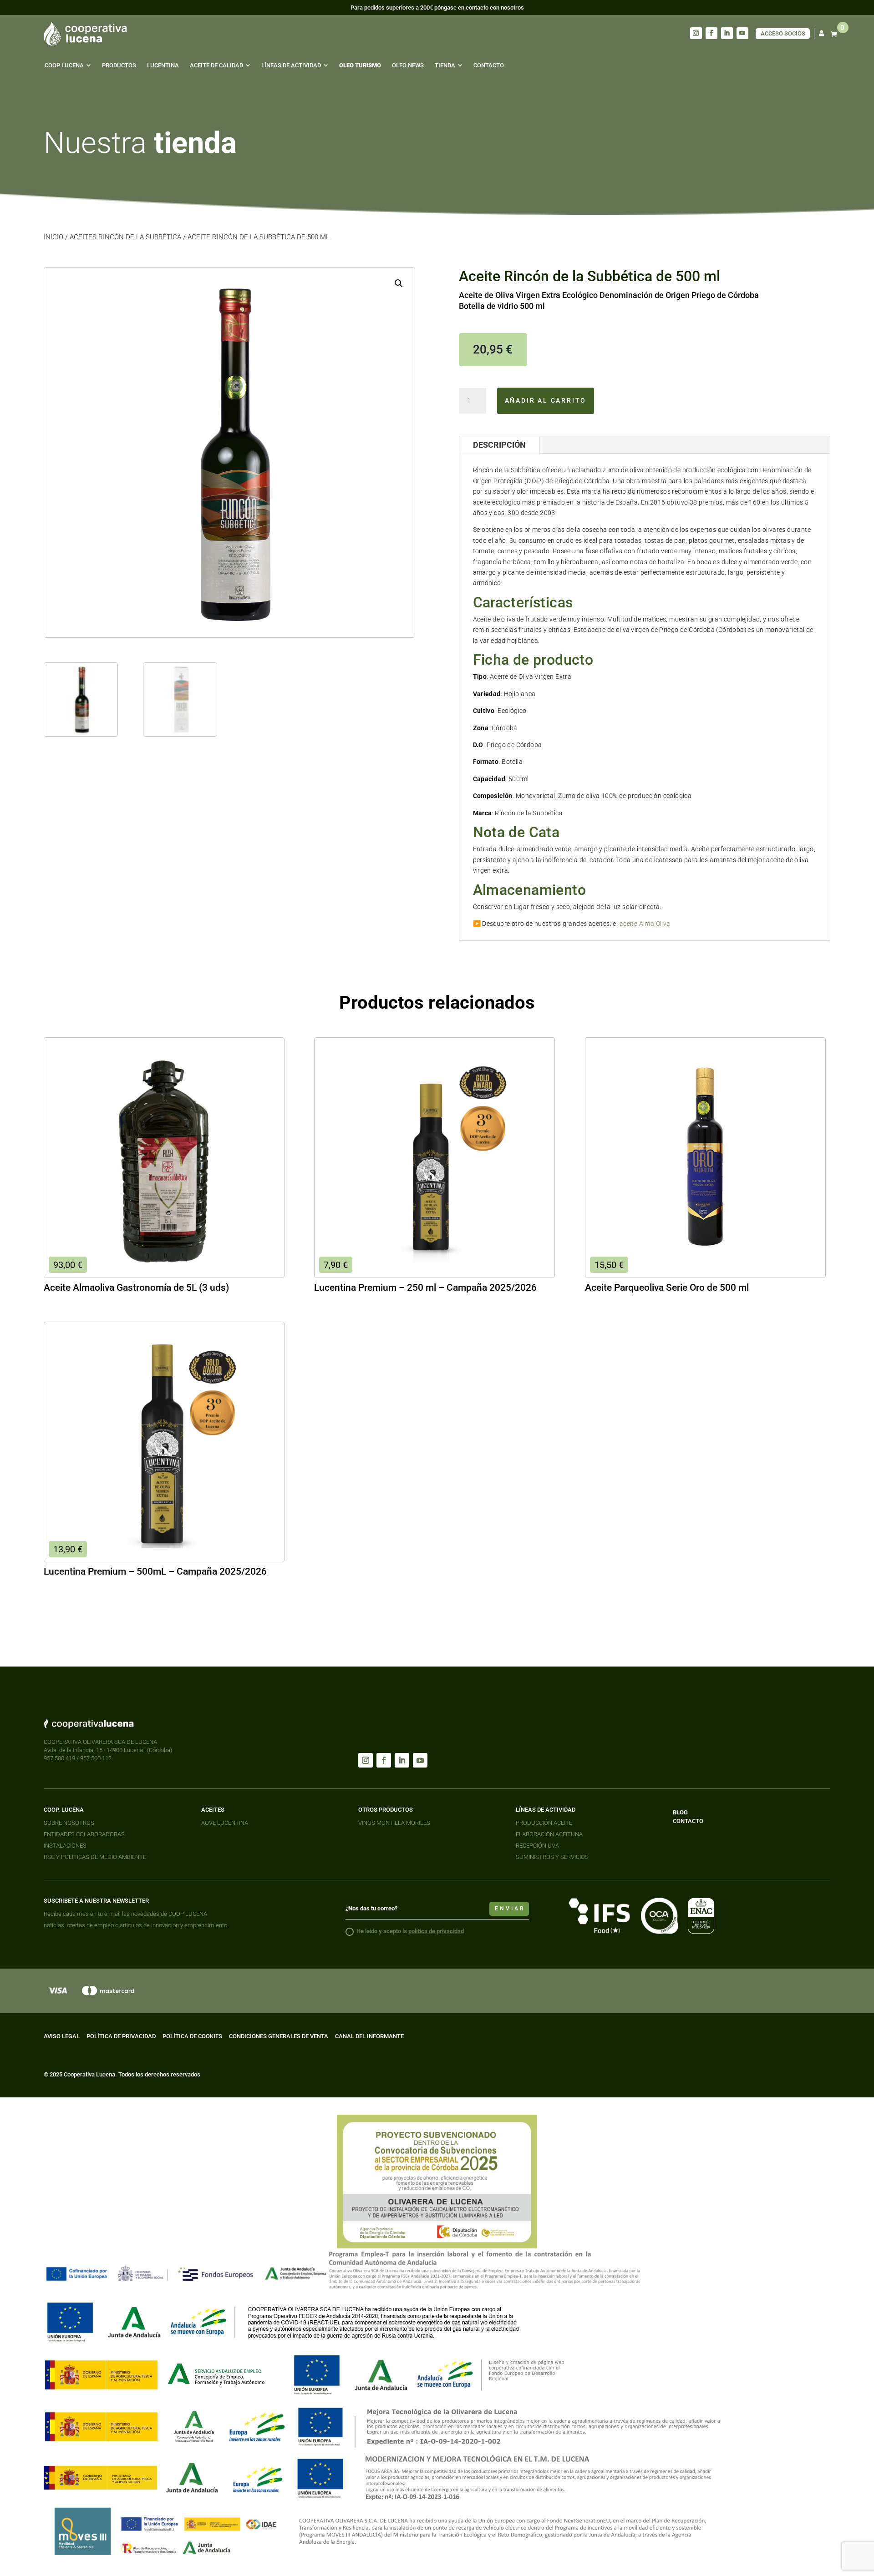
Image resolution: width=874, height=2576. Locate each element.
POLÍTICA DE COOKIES (192, 2036)
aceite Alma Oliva (646, 924)
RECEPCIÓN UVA (537, 1846)
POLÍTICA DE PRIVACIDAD (121, 2036)
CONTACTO (688, 1821)
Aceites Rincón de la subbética (125, 237)
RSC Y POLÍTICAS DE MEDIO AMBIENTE (95, 1857)
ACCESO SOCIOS (783, 33)
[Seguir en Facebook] (711, 33)
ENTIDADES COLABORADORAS (84, 1834)
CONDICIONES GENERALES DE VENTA (279, 2036)
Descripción (499, 445)
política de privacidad (436, 1931)
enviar (510, 1909)
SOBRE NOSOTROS (69, 1823)
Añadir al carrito (546, 400)
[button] (399, 283)
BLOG (680, 1812)
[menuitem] (68, 65)
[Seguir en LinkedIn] (727, 33)
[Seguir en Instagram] (696, 33)
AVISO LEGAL (62, 2036)
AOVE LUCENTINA (225, 1823)
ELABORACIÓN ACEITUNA (549, 1834)
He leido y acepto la (410, 1931)
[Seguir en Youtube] (742, 33)
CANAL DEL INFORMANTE (369, 2036)
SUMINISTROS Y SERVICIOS (552, 1857)
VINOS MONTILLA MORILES (394, 1823)
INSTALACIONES (65, 1846)
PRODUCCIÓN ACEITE (544, 1823)
